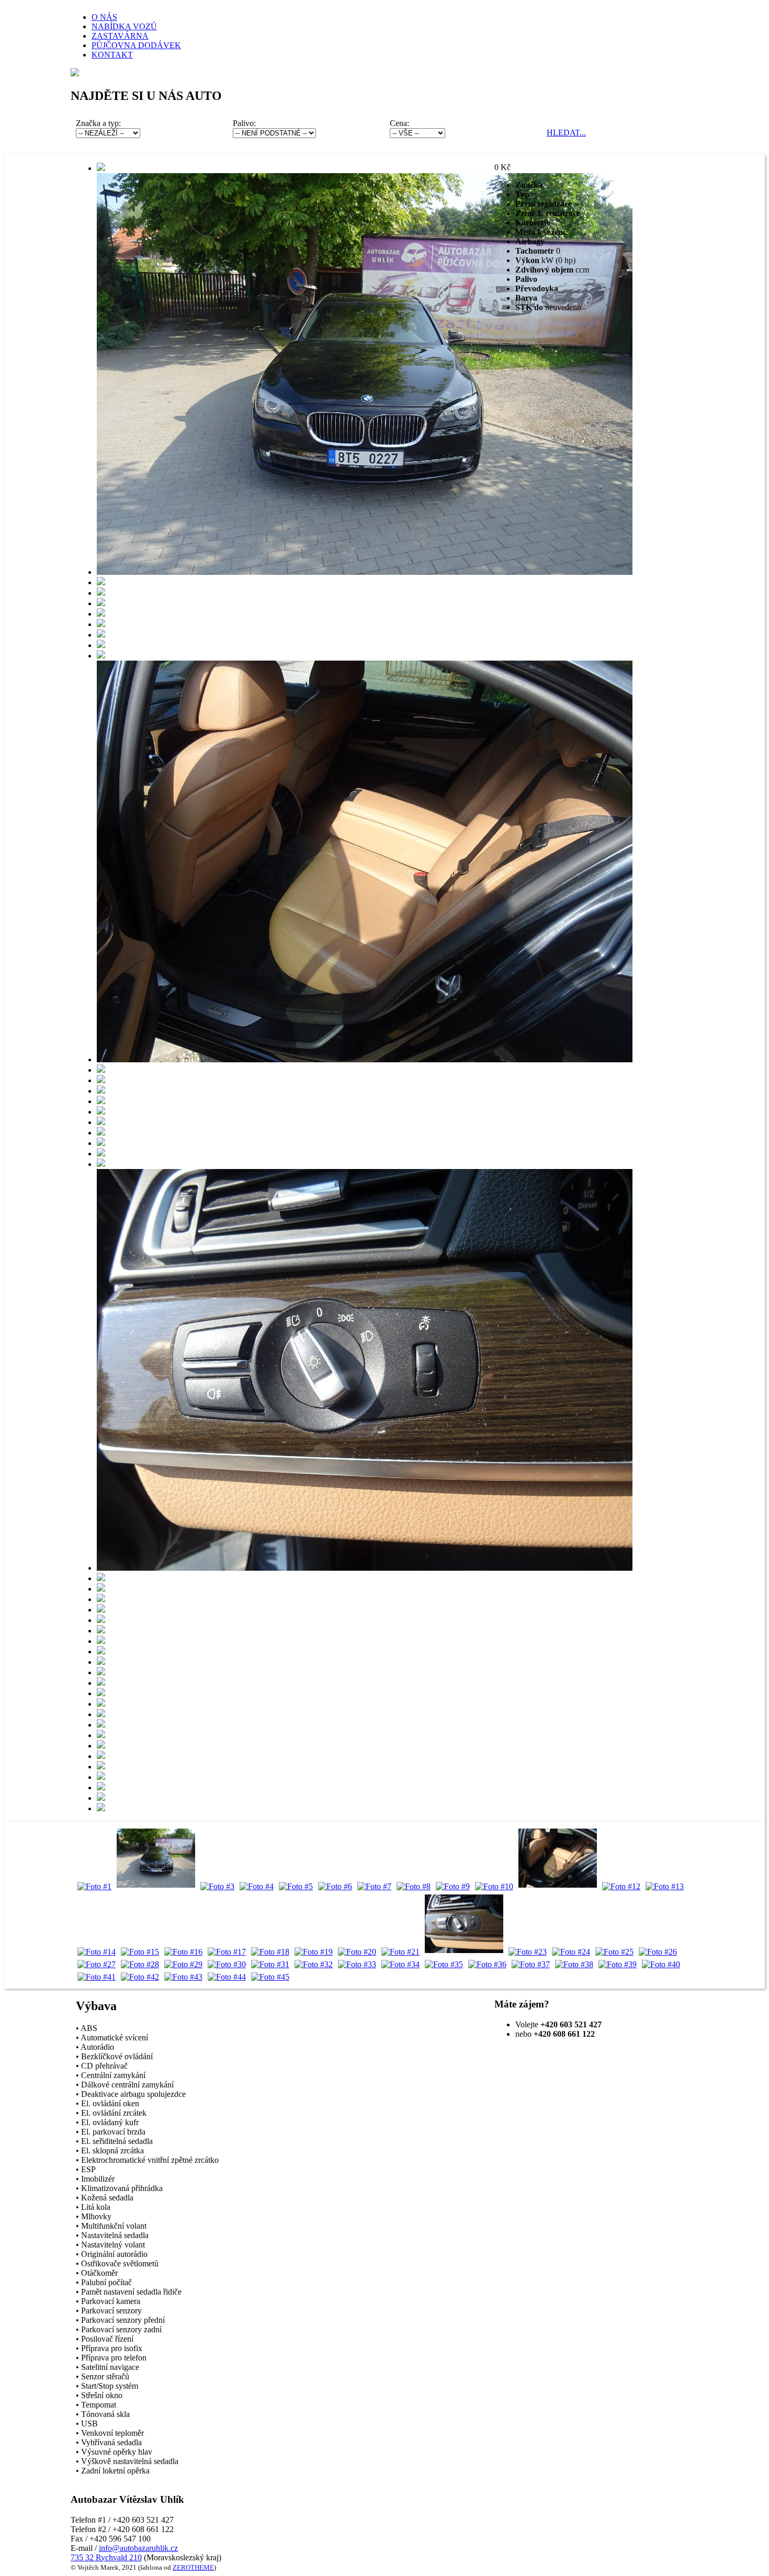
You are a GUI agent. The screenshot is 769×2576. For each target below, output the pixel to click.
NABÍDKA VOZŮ (124, 26)
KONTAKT (112, 55)
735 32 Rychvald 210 (106, 2557)
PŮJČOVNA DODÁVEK (136, 45)
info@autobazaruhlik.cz (138, 2548)
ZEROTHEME (193, 2567)
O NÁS (104, 17)
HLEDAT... (566, 133)
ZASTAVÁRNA (120, 36)
